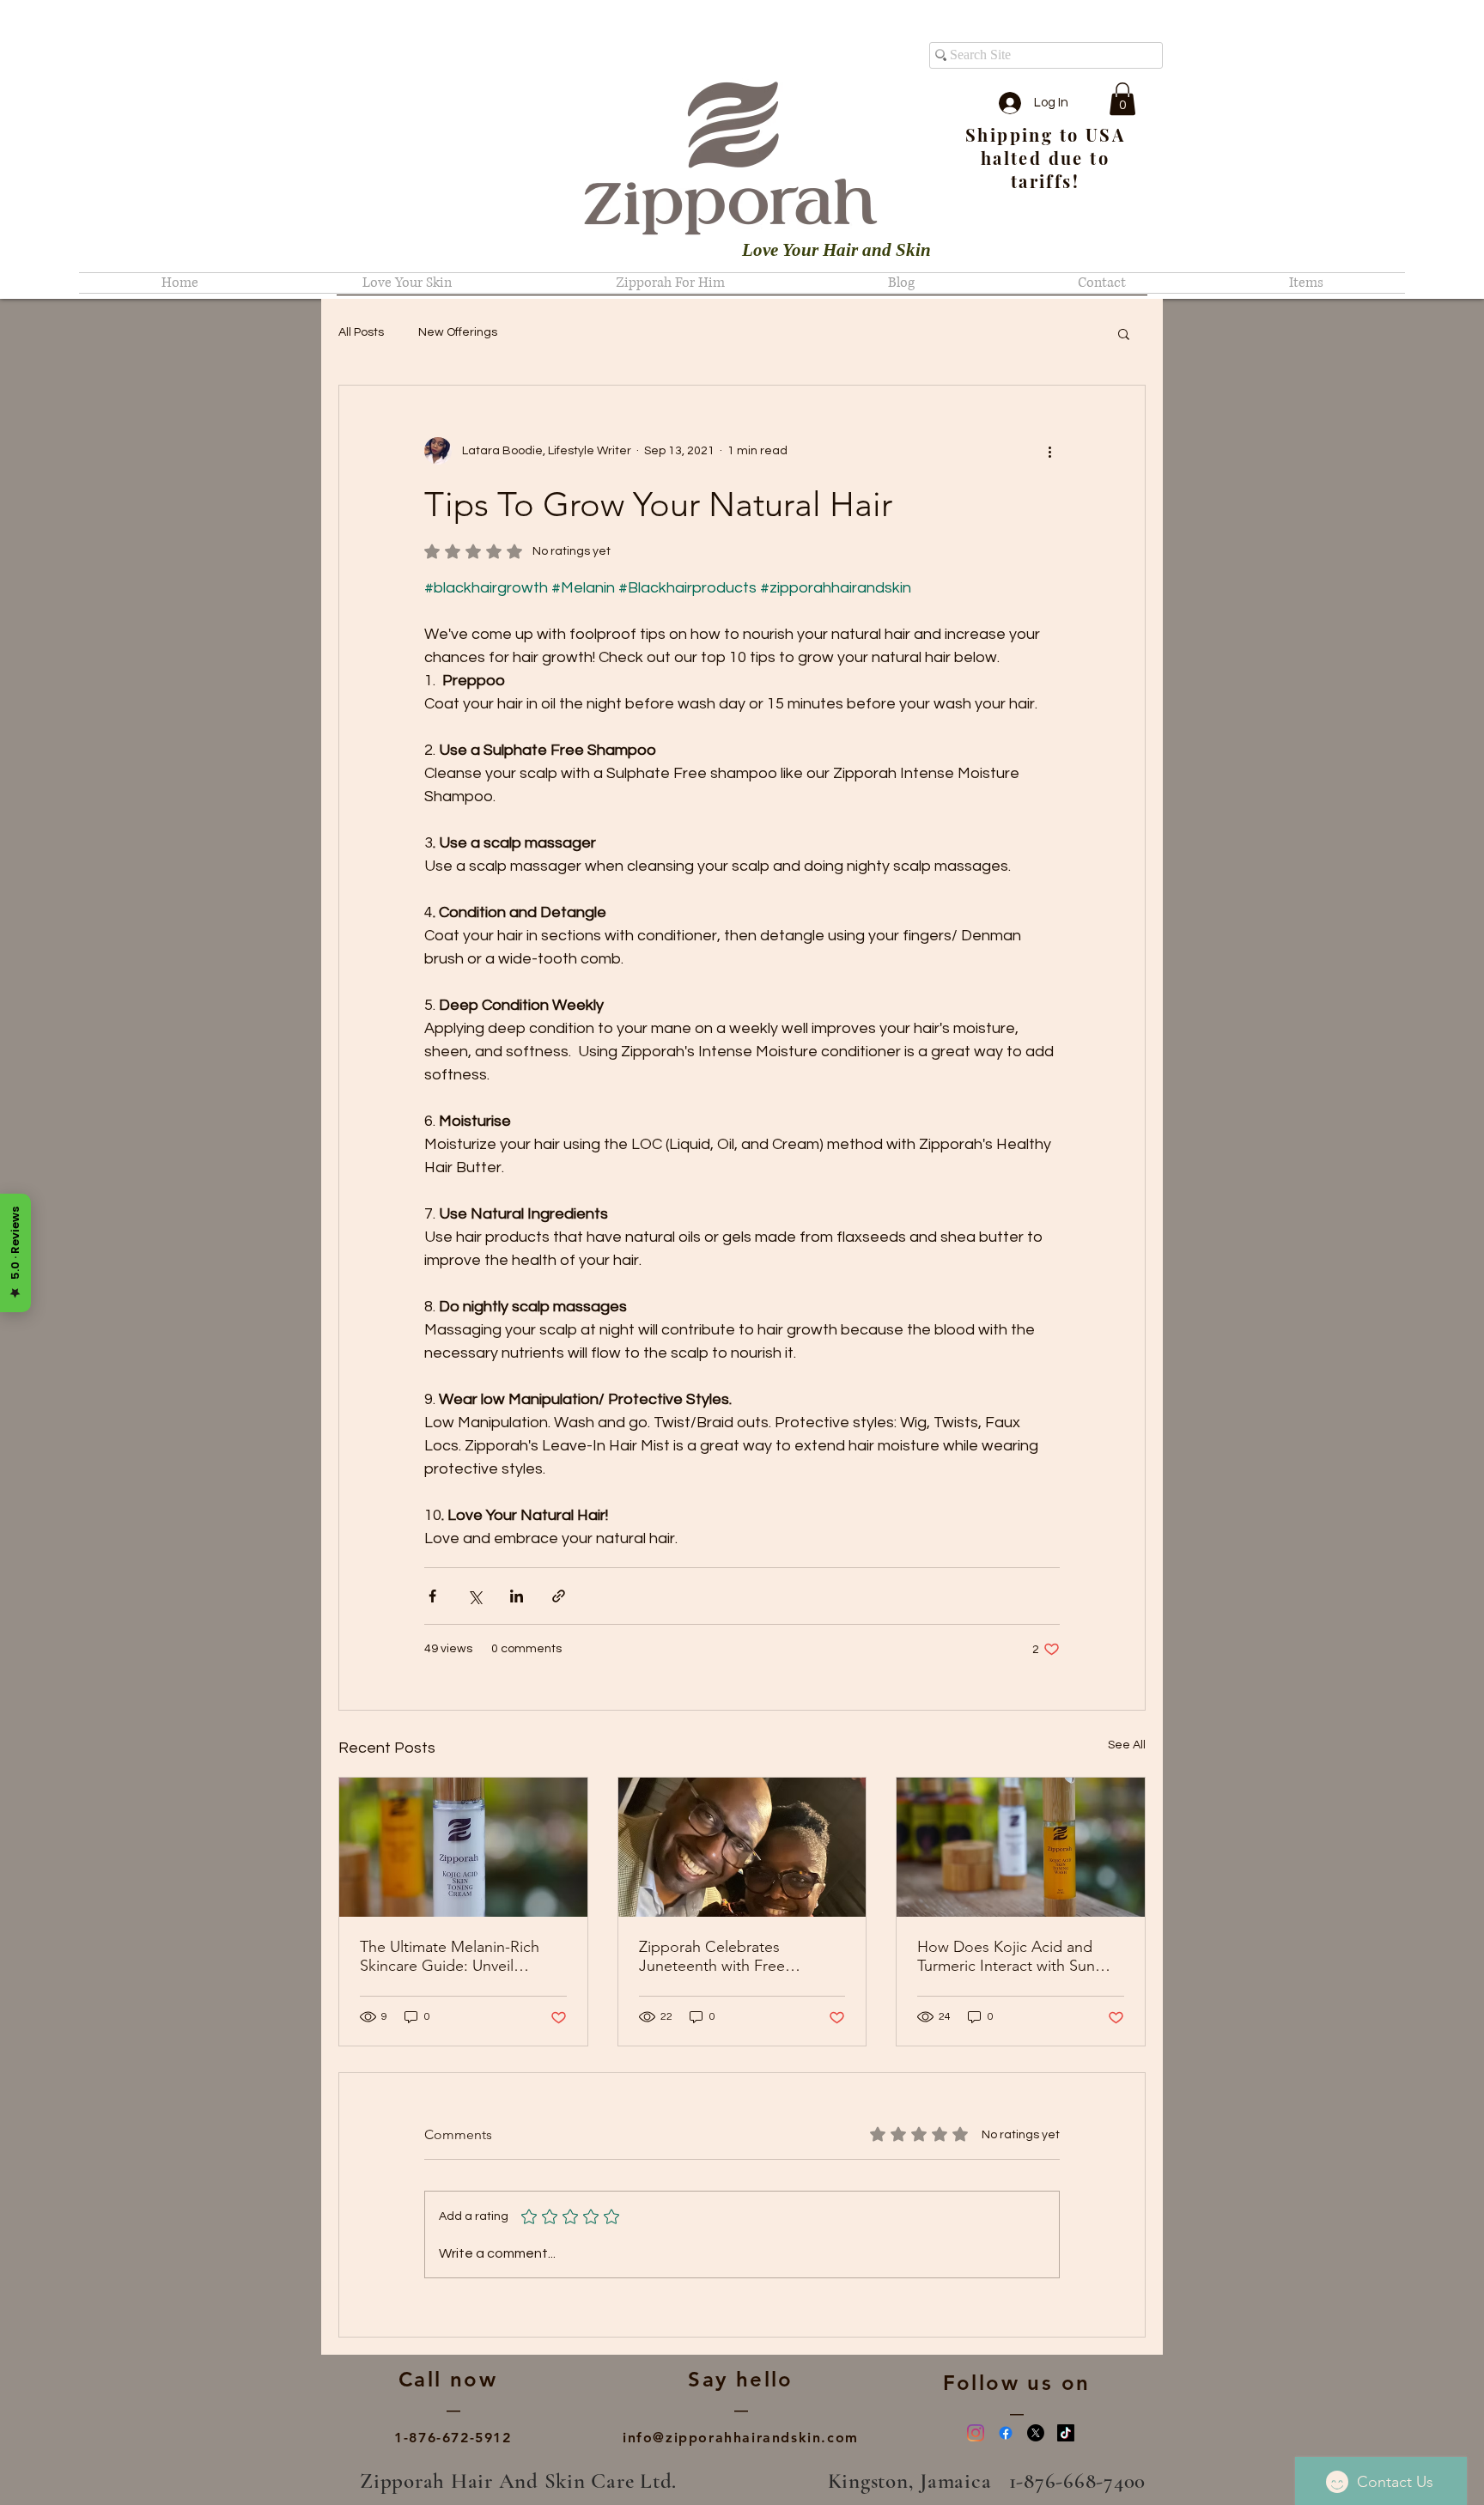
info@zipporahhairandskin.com (741, 2438)
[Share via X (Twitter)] (474, 1596)
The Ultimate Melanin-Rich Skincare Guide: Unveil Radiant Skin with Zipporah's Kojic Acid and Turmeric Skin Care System (457, 1956)
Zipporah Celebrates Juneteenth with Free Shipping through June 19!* (734, 1956)
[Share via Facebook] (432, 1596)
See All (1127, 1745)
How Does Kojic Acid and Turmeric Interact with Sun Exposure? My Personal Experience (1006, 1956)
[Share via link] (559, 1596)
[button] (1122, 99)
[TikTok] (1066, 2433)
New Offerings (458, 332)
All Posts (361, 332)
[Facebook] (1006, 2433)
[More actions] (1049, 451)
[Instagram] (976, 2433)
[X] (1036, 2433)
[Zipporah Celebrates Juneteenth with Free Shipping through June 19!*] (742, 1847)
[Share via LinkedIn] (517, 1596)
